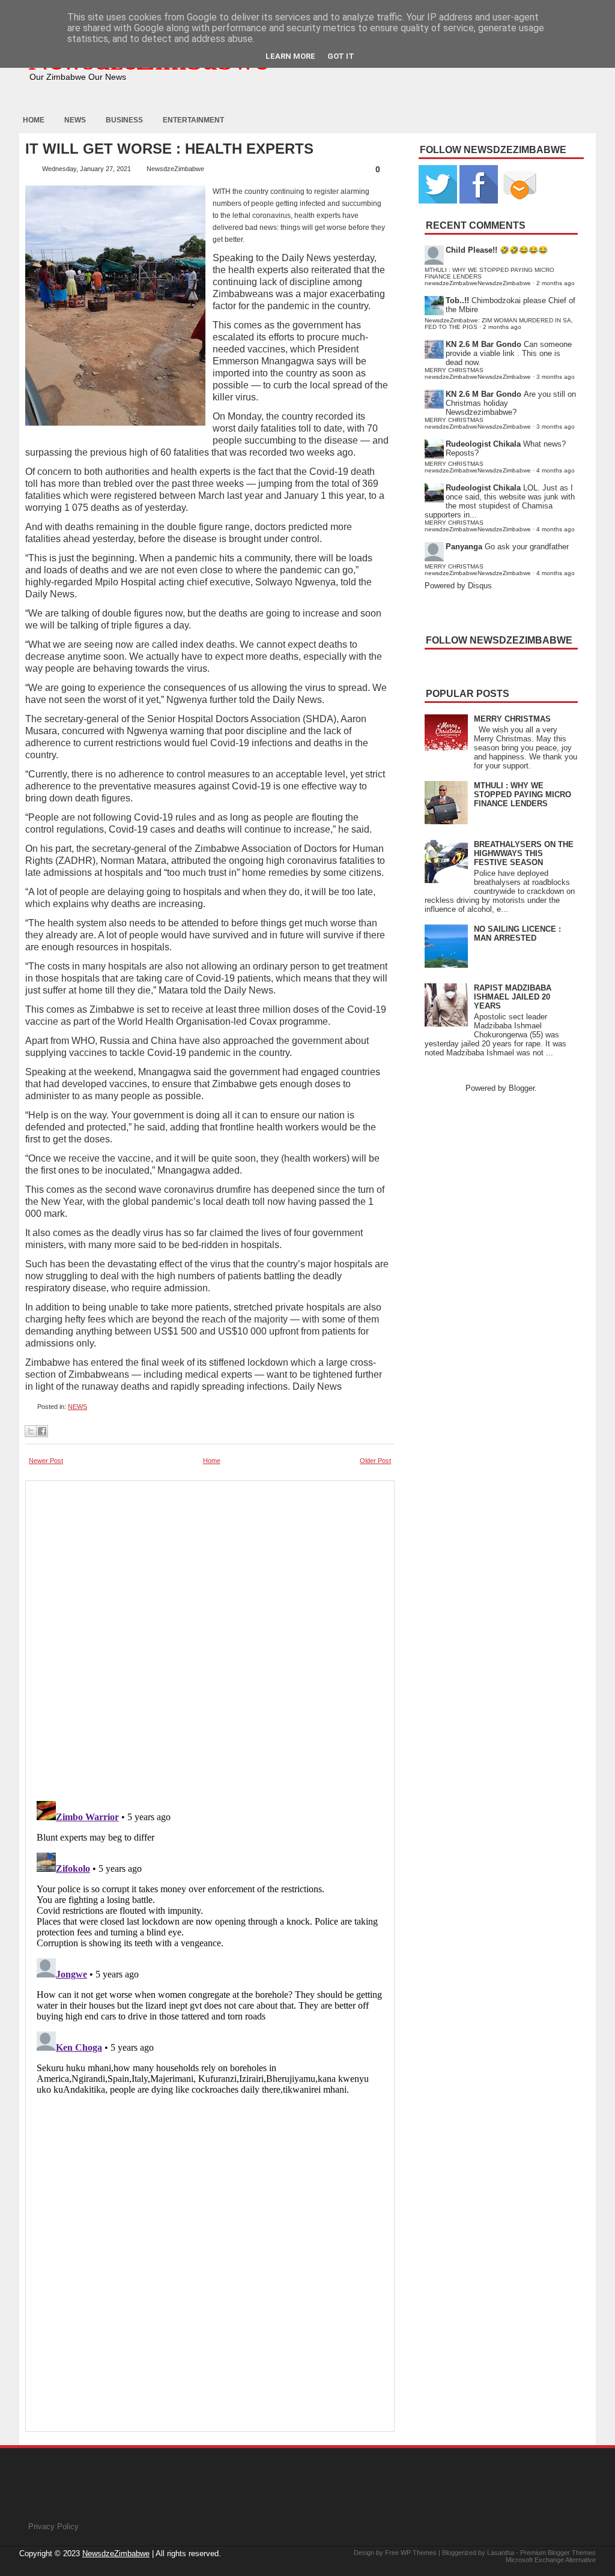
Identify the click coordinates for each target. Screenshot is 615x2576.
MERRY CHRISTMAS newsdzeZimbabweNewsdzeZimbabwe (478, 373)
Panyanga (464, 547)
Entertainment (193, 120)
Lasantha (501, 2553)
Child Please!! (471, 250)
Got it (341, 56)
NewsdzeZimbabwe (116, 2553)
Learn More (290, 56)
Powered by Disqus (458, 586)
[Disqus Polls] (210, 1637)
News (75, 120)
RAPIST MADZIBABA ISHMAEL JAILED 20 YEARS (513, 997)
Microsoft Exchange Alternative (551, 2560)
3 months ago (556, 377)
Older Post (375, 1461)
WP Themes (419, 2553)
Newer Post (46, 1461)
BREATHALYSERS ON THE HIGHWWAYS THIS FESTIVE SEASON (524, 853)
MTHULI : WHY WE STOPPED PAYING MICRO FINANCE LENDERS (523, 795)
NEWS (77, 1407)
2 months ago (556, 283)
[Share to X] (31, 1431)
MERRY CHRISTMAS (512, 719)
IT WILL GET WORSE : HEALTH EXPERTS (169, 149)
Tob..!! (457, 300)
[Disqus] (210, 1946)
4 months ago (556, 470)
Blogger (522, 1088)
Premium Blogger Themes (558, 2553)
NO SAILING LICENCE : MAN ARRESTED (517, 934)
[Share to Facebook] (42, 1431)
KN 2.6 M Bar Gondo (483, 344)
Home (34, 120)
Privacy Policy (53, 2526)
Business (124, 120)
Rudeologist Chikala (483, 444)
